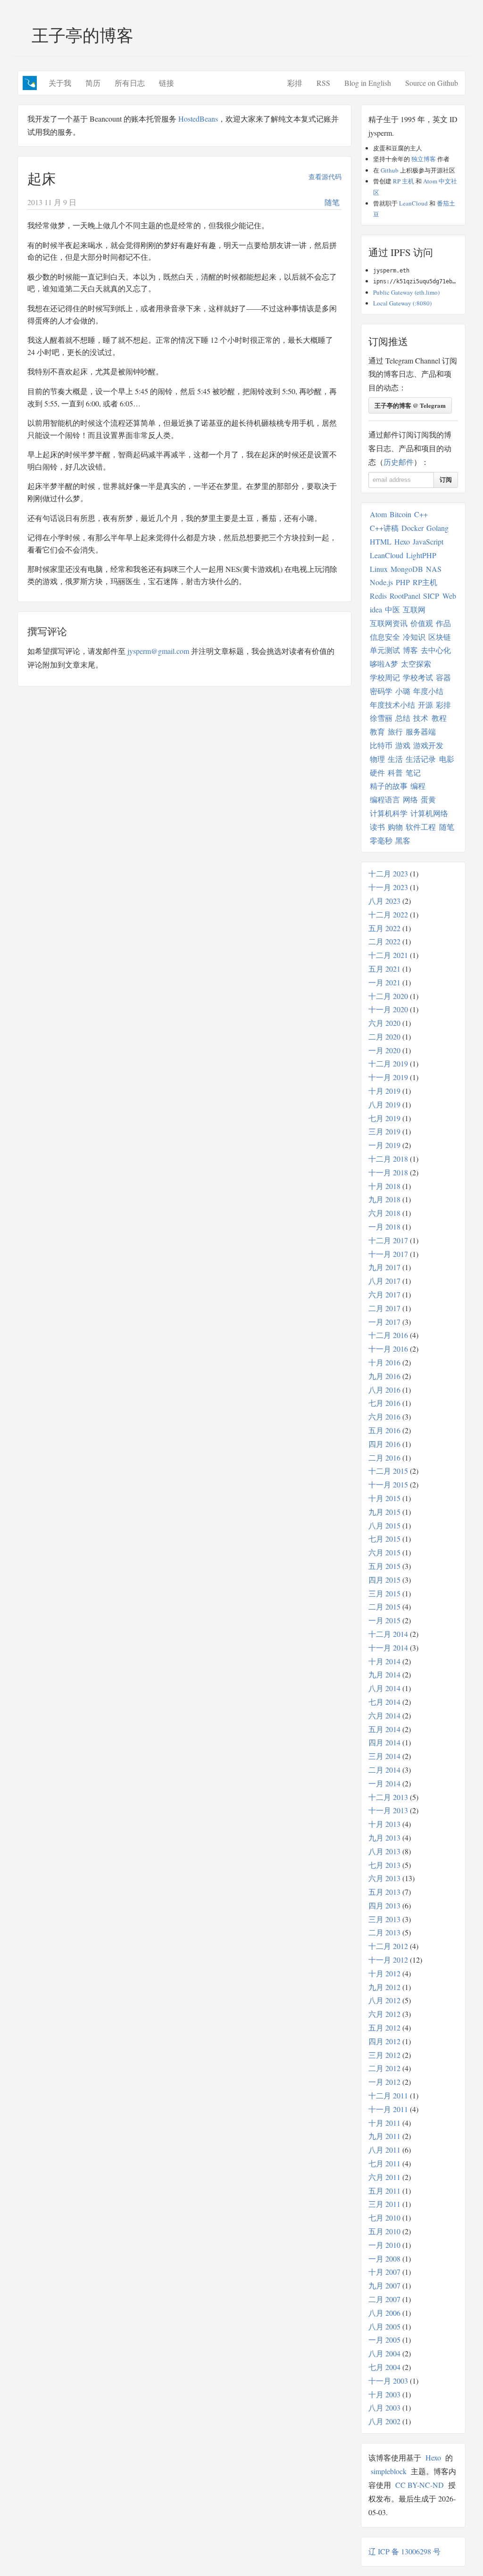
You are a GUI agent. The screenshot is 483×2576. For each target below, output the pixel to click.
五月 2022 (384, 928)
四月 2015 (384, 1580)
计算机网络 (429, 813)
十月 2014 (384, 1661)
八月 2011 (384, 2150)
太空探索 (416, 664)
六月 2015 (384, 1552)
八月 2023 (384, 901)
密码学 (381, 691)
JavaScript (428, 541)
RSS (323, 83)
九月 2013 (384, 1837)
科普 (395, 772)
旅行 (395, 731)
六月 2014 (384, 1715)
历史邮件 (399, 462)
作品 (443, 623)
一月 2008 (384, 2258)
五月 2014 (384, 1729)
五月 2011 (384, 2191)
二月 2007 (384, 2299)
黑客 (403, 840)
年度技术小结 (392, 705)
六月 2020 (384, 1023)
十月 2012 (384, 1973)
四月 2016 (384, 1444)
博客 (410, 650)
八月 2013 (384, 1851)
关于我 (60, 83)
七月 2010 (384, 2217)
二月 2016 (384, 1457)
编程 (418, 786)
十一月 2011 (388, 2109)
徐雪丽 (381, 718)
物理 (377, 759)
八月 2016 (384, 1390)
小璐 (403, 691)
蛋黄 (428, 799)
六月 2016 (384, 1416)
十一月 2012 (388, 1960)
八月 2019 (384, 1104)
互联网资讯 (389, 623)
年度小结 (428, 691)
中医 (392, 609)
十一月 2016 (388, 1349)
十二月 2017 (388, 1240)
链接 (167, 83)
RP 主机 (404, 181)
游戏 (403, 745)
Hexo (402, 541)
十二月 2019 (388, 1063)
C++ (421, 514)
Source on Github (432, 83)
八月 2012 (384, 2000)
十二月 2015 (388, 1471)
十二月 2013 (388, 1797)
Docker (412, 528)
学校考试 (418, 677)
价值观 (422, 623)
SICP (431, 596)
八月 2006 (384, 2313)
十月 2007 (384, 2272)
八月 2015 (384, 1525)
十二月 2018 (388, 1159)
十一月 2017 (388, 1254)
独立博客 (424, 159)
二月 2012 (384, 2068)
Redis (378, 596)
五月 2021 (384, 969)
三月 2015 (384, 1593)
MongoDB (407, 569)
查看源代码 (325, 177)
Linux (379, 569)
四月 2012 (384, 2041)
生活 (395, 759)
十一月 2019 (388, 1077)
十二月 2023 (388, 873)
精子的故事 (389, 786)
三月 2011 (384, 2204)
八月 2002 (384, 2421)
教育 (377, 731)
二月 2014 (384, 1770)
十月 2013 (384, 1824)
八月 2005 (384, 2326)
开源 (425, 705)
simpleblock (389, 2471)
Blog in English (368, 83)
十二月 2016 (388, 1335)
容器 (443, 677)
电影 (447, 759)
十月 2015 (384, 1498)
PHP (403, 582)
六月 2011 (384, 2177)
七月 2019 (384, 1118)
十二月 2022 (388, 914)
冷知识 (414, 637)
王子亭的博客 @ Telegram (410, 405)
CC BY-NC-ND (420, 2485)
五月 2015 (384, 1566)
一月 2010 (384, 2245)
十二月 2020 (388, 996)
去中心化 (436, 650)
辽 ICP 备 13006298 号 (404, 2551)
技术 (421, 718)
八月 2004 (384, 2353)
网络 (410, 799)
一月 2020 (384, 1050)
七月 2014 (384, 1702)
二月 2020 (384, 1036)
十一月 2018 (388, 1172)
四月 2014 (384, 1742)
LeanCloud (413, 203)
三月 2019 (384, 1131)
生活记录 (421, 759)
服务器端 (421, 731)
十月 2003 (384, 2394)
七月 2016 (384, 1403)
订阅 (446, 480)
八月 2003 (384, 2407)
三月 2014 (384, 1756)
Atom (378, 514)
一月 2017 (384, 1322)
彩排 (295, 83)
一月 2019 (384, 1145)
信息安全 (385, 637)
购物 (395, 827)
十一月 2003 (388, 2381)
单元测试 (385, 650)
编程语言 (385, 799)
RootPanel (405, 596)
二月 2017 (384, 1308)
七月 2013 (384, 1865)
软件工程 (421, 827)
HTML (381, 541)
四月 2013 (384, 1905)
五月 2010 (384, 2231)
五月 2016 (384, 1430)
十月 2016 (384, 1362)
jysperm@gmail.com (158, 651)
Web (449, 596)
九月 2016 (384, 1376)
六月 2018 (384, 1213)
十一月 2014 (388, 1647)
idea (376, 609)
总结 (403, 718)
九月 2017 (384, 1267)
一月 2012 (384, 2082)
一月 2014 (384, 1783)
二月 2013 (384, 1932)
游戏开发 (428, 745)
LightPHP (421, 555)
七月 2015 (384, 1539)
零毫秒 (381, 840)
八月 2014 (384, 1688)
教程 (439, 718)
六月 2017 (384, 1294)
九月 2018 (384, 1199)
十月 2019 (384, 1091)
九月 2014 (384, 1674)
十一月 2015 (388, 1484)
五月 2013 (384, 1892)
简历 (93, 83)
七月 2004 (384, 2367)
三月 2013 (384, 1919)
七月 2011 (384, 2163)
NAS (434, 569)
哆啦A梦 (384, 664)
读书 (377, 827)
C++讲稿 (384, 528)
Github (390, 170)
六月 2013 (384, 1878)
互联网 (414, 609)
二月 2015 (384, 1606)
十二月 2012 (388, 1946)
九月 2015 (384, 1512)
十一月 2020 (388, 1009)
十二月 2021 (388, 955)
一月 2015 (384, 1620)
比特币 (381, 745)
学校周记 (385, 677)
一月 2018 (384, 1226)
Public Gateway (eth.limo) (406, 292)
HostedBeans (198, 119)
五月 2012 (384, 2027)
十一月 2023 (388, 887)
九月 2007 (384, 2285)
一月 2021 (384, 982)
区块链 (440, 637)
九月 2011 (384, 2136)
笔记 (413, 772)
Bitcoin (400, 514)
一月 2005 (384, 2340)
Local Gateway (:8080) (402, 303)
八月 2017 (384, 1281)
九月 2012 (384, 1987)
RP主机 (425, 582)
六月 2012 (384, 2014)
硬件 (377, 772)
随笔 (332, 202)
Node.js (381, 582)
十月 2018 (384, 1186)
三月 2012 (384, 2055)
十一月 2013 (388, 1810)
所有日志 (130, 83)
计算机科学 (389, 813)
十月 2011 (384, 2123)
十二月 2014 (388, 1634)
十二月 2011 (388, 2095)
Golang (437, 528)
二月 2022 (384, 941)
